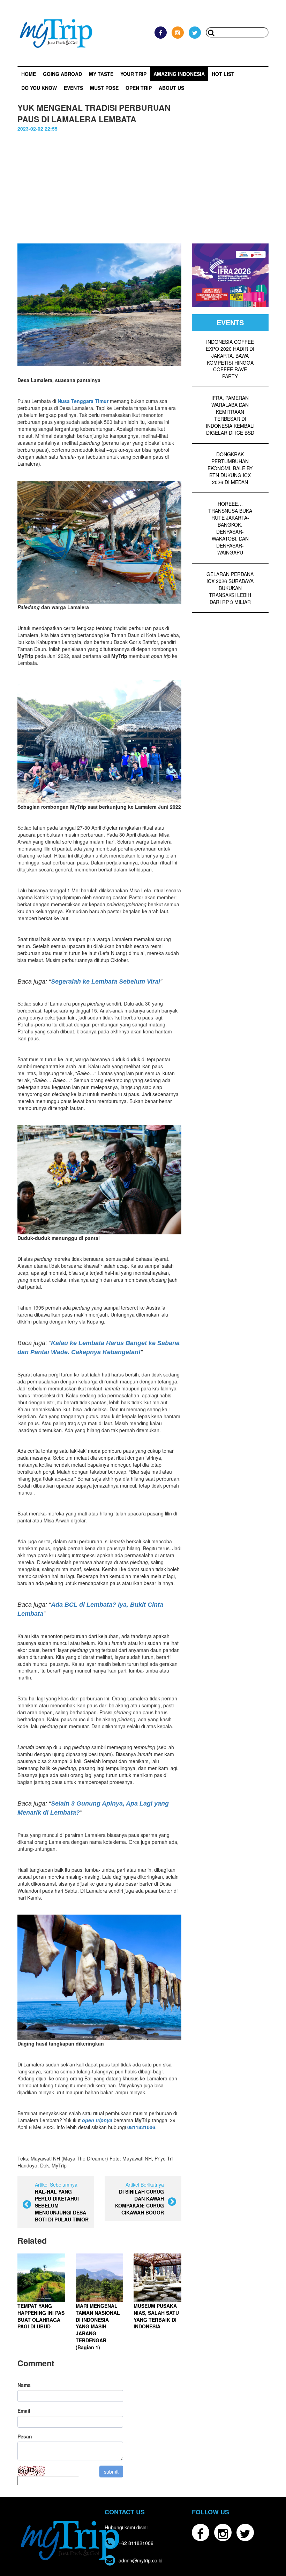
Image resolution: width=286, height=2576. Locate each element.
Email (24, 2411)
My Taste (101, 74)
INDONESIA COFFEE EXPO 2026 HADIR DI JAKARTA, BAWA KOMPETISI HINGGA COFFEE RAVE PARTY (230, 359)
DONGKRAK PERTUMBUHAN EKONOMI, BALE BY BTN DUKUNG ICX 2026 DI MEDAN (230, 468)
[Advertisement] (143, 184)
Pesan (25, 2436)
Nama (24, 2385)
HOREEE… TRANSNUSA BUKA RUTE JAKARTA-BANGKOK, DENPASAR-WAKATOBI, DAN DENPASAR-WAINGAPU (230, 528)
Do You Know (39, 88)
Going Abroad (62, 74)
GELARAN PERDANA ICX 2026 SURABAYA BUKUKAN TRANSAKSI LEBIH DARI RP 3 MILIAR (230, 588)
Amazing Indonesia (179, 74)
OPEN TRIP (139, 88)
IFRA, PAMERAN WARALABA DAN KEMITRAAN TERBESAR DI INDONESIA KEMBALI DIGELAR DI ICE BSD (230, 415)
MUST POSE (104, 88)
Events (73, 88)
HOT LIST (223, 74)
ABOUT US (171, 88)
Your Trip (133, 74)
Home (29, 74)
